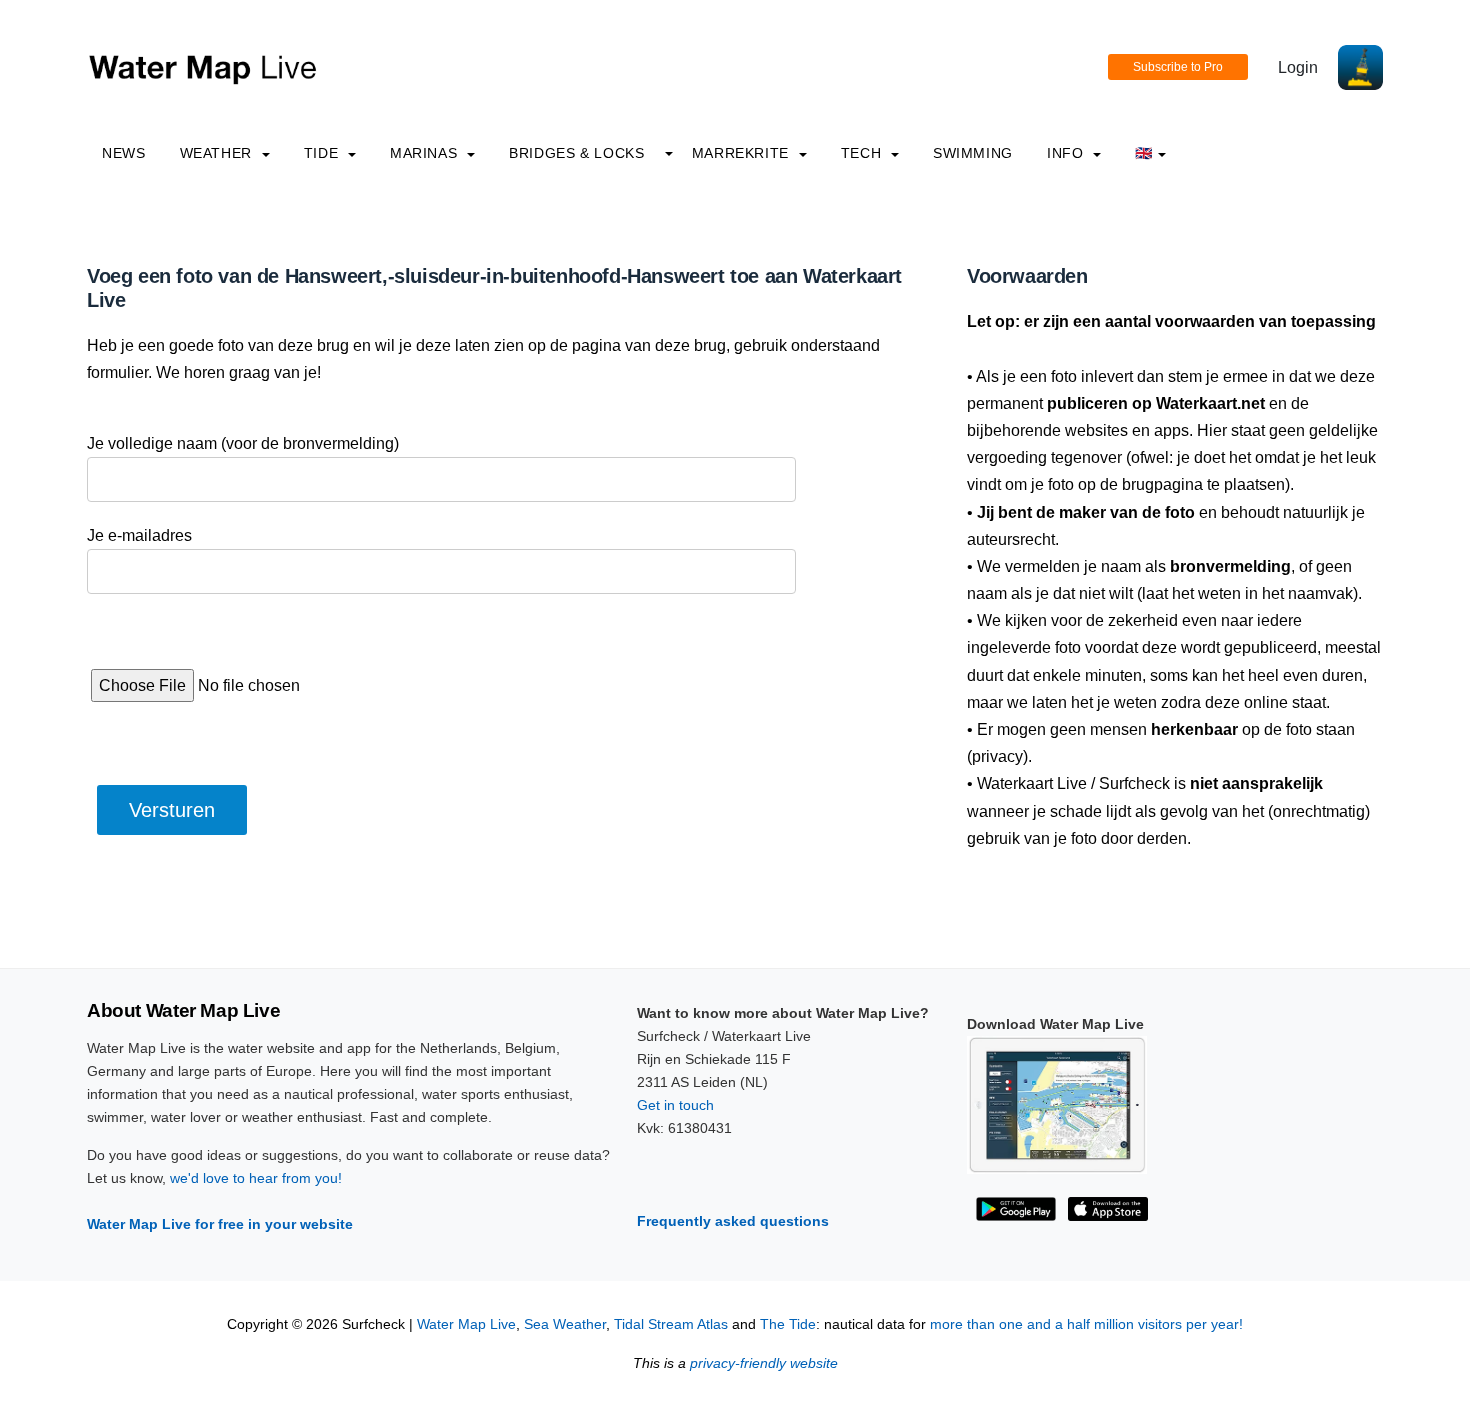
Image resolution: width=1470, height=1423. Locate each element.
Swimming (973, 153)
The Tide (788, 1324)
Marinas (426, 153)
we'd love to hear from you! (256, 1178)
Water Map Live (466, 1324)
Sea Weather (565, 1324)
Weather (218, 153)
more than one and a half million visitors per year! (1086, 1324)
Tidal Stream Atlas (671, 1324)
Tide (323, 153)
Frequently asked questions (733, 1221)
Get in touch (675, 1105)
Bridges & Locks (577, 153)
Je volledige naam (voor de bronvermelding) (243, 443)
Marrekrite (743, 153)
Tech (863, 153)
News (124, 153)
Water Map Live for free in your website (220, 1224)
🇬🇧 (1144, 153)
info (1067, 153)
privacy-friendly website (764, 1363)
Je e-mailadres (139, 535)
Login (1298, 67)
